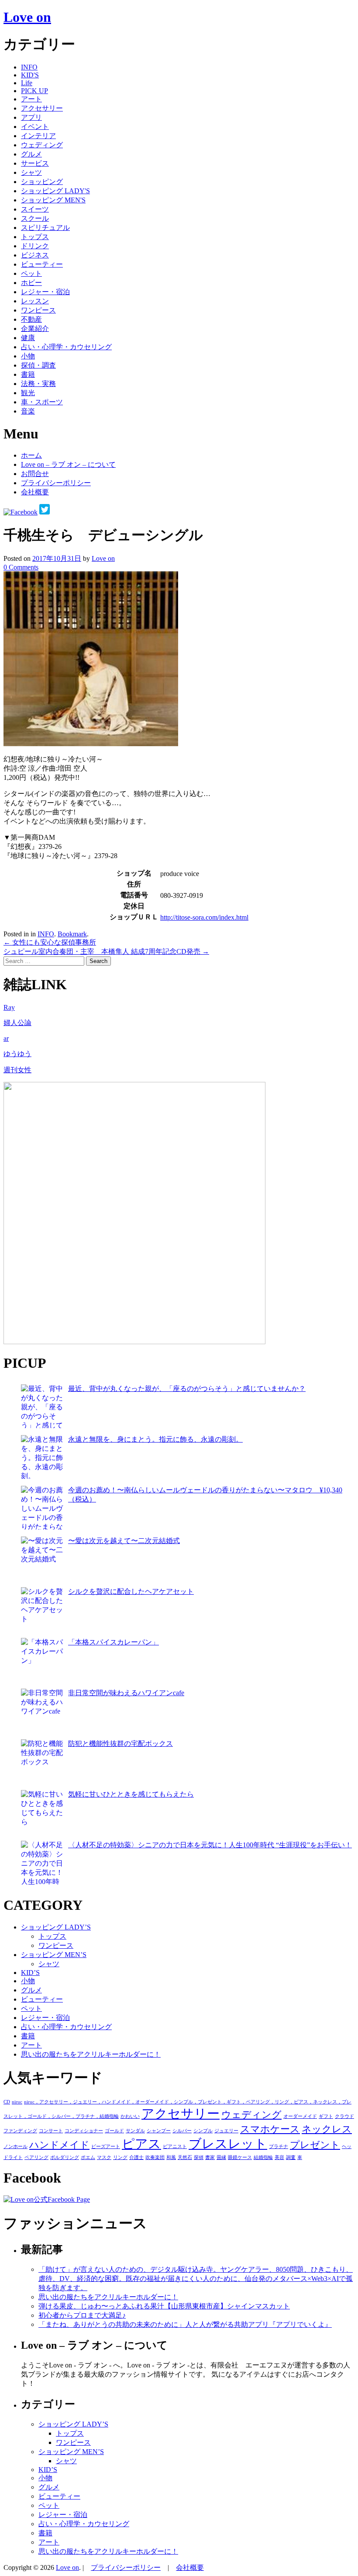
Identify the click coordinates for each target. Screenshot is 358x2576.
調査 (291, 2157)
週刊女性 (17, 1070)
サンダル (135, 2131)
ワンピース (38, 310)
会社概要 (35, 492)
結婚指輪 (263, 2157)
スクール (35, 218)
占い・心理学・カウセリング (66, 347)
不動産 (31, 319)
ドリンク (35, 246)
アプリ (31, 117)
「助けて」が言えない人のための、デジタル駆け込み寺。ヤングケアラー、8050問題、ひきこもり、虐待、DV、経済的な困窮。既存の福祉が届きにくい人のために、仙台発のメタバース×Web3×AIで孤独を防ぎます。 (196, 2279)
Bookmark (72, 934)
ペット (31, 273)
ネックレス (327, 2129)
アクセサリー (42, 108)
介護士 (136, 2157)
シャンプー (159, 2131)
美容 (279, 2157)
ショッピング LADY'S (55, 191)
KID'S (30, 75)
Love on (27, 17)
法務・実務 (38, 384)
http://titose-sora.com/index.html (204, 917)
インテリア (38, 136)
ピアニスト (175, 2147)
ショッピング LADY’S (56, 1927)
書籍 (28, 374)
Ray (9, 1007)
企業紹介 (35, 329)
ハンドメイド (59, 2145)
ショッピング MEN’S (54, 1955)
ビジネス (35, 255)
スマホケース (270, 2129)
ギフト (326, 2116)
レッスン (35, 301)
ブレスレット (228, 2144)
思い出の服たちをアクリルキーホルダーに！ (91, 2054)
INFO (29, 67)
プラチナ (279, 2147)
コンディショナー (84, 2131)
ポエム (88, 2157)
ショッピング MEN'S (53, 200)
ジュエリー (226, 2131)
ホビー (31, 283)
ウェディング (42, 145)
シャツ (31, 172)
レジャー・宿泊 (45, 292)
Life (27, 83)
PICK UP (34, 91)
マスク (104, 2157)
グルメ (31, 154)
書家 (210, 2157)
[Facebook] (21, 512)
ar (6, 1038)
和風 (171, 2157)
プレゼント (315, 2145)
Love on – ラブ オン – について (68, 464)
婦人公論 (17, 1023)
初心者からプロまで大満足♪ (82, 2315)
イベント (35, 127)
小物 (28, 356)
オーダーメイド (300, 2116)
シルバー (182, 2131)
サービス (35, 163)
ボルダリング (65, 2157)
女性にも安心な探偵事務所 (50, 942)
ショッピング (42, 182)
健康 (28, 338)
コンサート (51, 2131)
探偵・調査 (38, 365)
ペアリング (36, 2157)
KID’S (30, 1973)
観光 (28, 393)
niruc (17, 2102)
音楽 (28, 411)
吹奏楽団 (155, 2157)
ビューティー (42, 264)
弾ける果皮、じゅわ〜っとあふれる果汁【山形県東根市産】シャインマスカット (164, 2306)
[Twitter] (45, 512)
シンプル (203, 2131)
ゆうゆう (17, 1054)
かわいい (130, 2116)
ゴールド (114, 2131)
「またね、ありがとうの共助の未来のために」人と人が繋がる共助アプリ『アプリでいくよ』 (185, 2324)
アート (31, 99)
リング (120, 2157)
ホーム (31, 455)
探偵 (199, 2157)
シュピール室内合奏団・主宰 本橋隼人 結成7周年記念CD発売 (106, 951)
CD (7, 2102)
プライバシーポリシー (56, 483)
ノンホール (15, 2147)
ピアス (141, 2144)
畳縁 (221, 2157)
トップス (35, 237)
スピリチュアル (45, 228)
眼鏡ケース (240, 2157)
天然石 (185, 2157)
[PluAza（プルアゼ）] (134, 1342)
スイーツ (35, 209)
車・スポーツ (42, 402)
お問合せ (35, 474)
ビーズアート (106, 2147)
